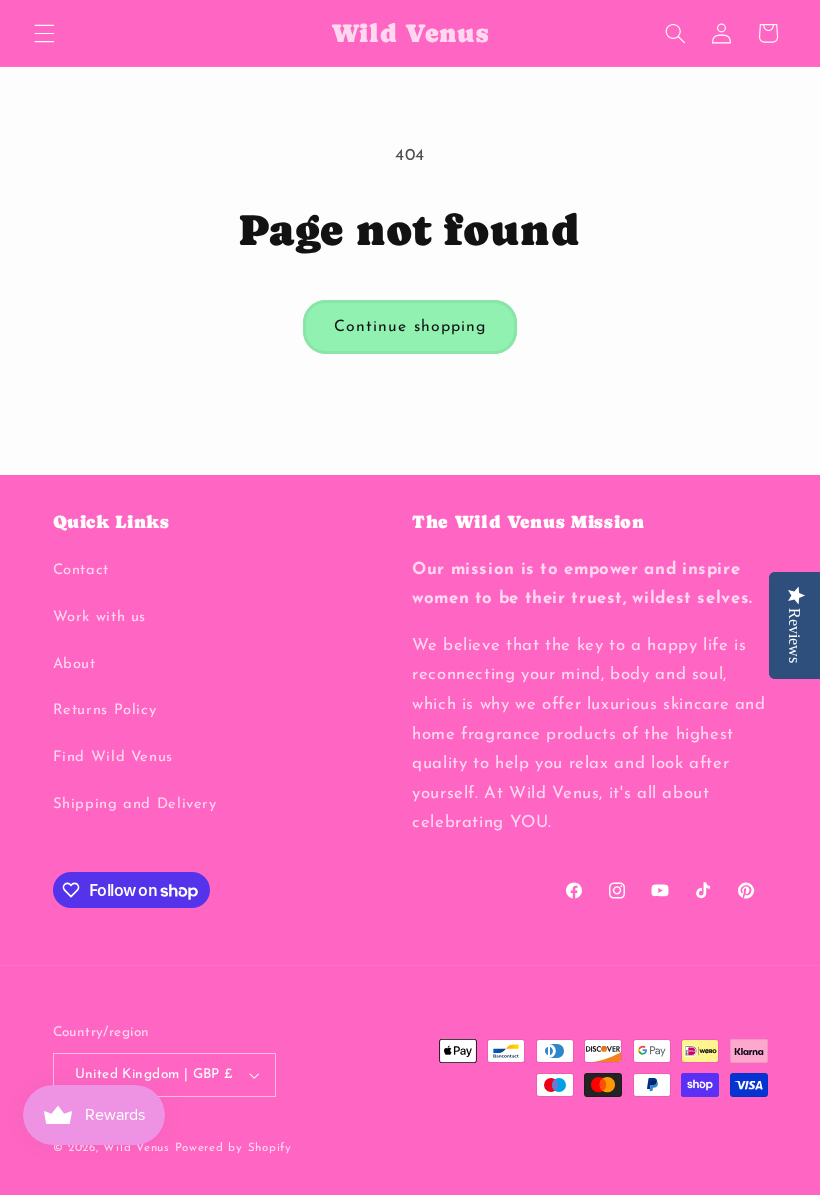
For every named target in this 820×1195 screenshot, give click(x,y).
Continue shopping (410, 327)
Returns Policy (105, 710)
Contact (81, 570)
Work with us (100, 617)
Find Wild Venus (113, 757)
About (74, 664)
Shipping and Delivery (135, 804)
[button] (44, 33)
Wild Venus (136, 1148)
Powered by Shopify (233, 1148)
